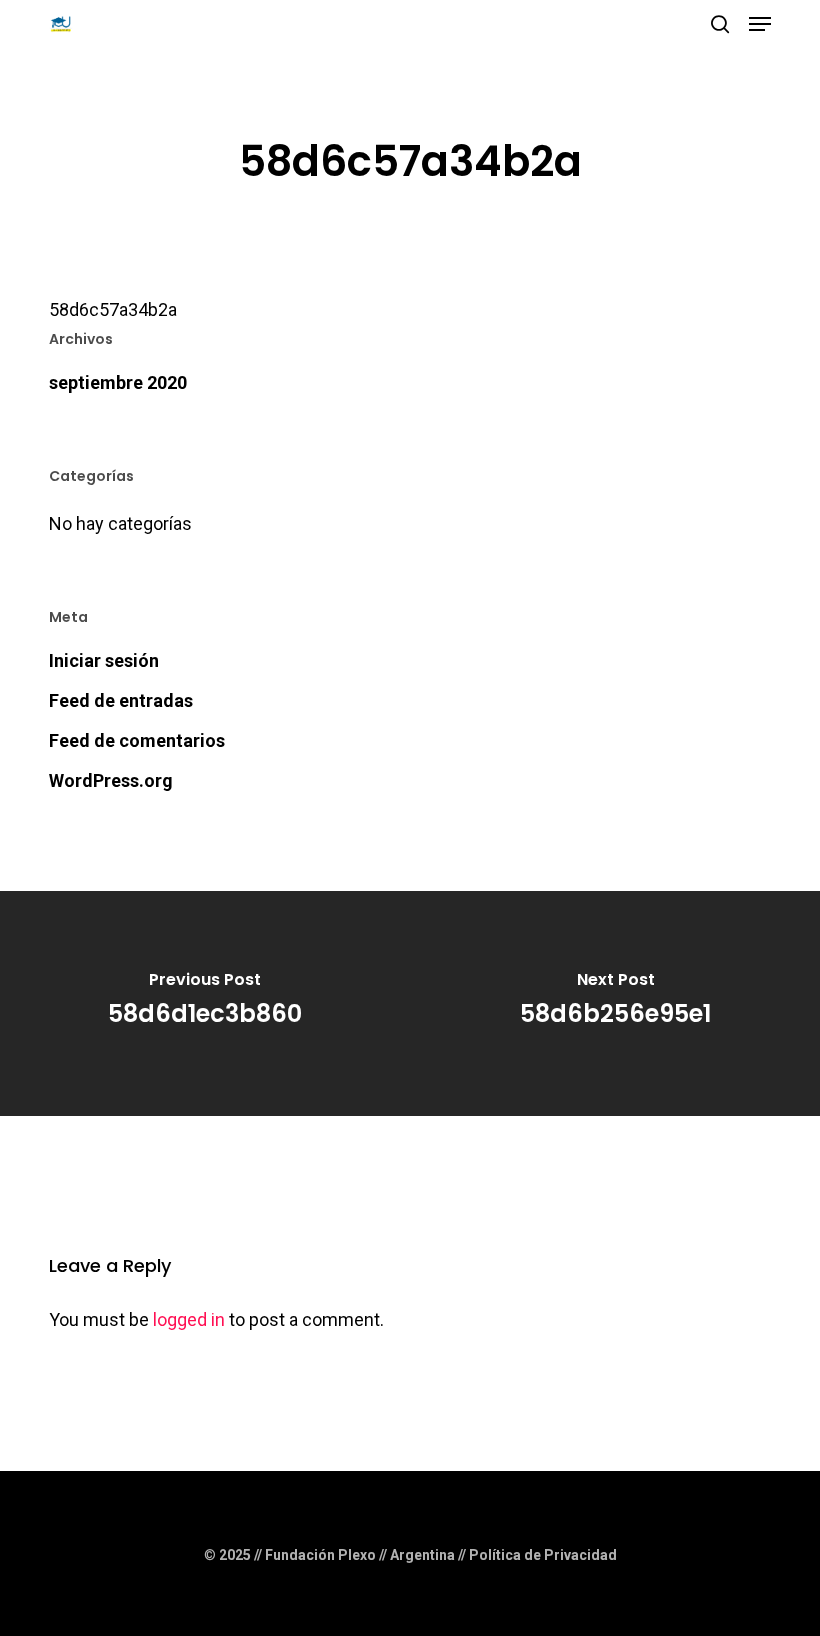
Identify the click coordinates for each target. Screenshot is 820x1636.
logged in (189, 1319)
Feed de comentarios (137, 740)
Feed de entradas (121, 700)
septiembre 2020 (118, 382)
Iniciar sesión (104, 660)
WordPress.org (111, 780)
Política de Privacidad (543, 1555)
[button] (760, 24)
